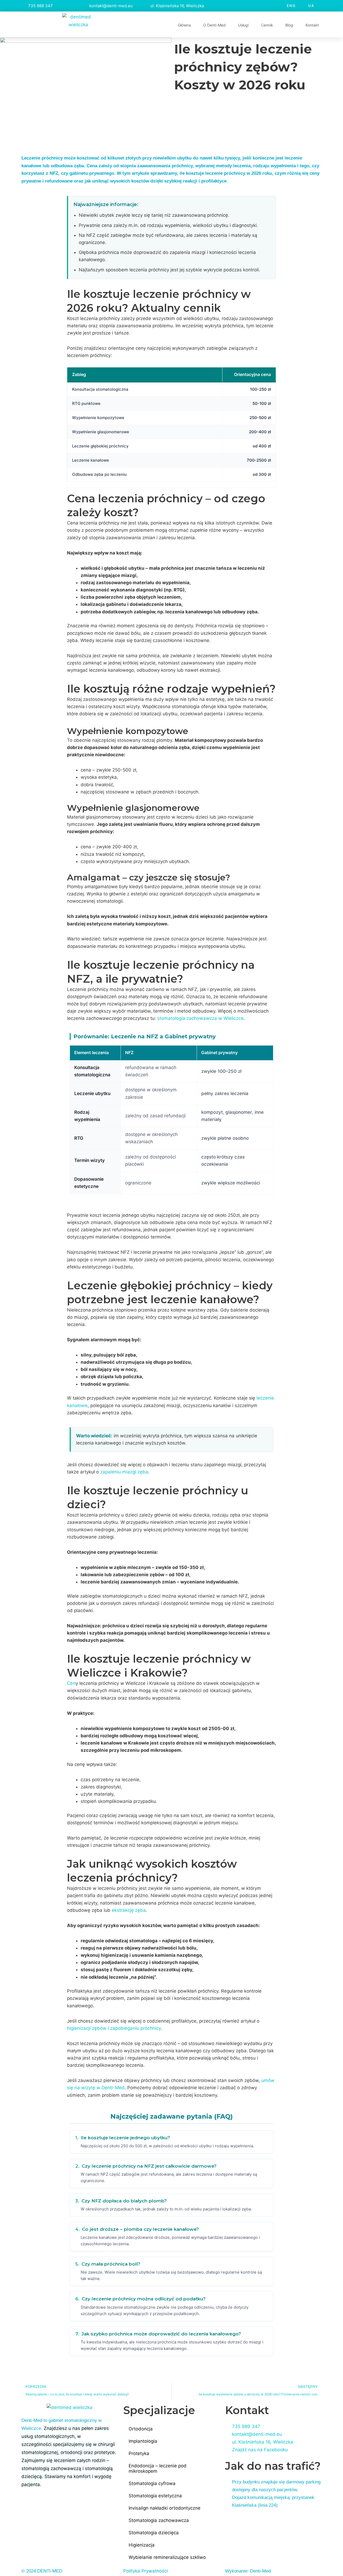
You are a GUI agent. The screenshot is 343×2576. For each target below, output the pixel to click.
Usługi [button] (243, 25)
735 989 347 (40, 6)
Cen (71, 1683)
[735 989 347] (21, 6)
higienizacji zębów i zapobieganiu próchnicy (114, 2028)
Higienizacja (142, 2545)
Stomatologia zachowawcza (159, 2520)
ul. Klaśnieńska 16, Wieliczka (177, 6)
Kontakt (312, 25)
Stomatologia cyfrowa (152, 2483)
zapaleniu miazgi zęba (124, 1472)
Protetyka (139, 2453)
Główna (184, 25)
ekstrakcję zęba (129, 1910)
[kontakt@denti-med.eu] (83, 6)
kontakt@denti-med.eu (111, 6)
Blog (289, 25)
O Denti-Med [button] (214, 25)
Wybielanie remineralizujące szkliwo (167, 2557)
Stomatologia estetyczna (155, 2496)
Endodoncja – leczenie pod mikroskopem (158, 2468)
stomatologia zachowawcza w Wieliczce (200, 1018)
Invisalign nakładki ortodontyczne (165, 2508)
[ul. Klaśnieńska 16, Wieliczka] (144, 6)
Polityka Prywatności (146, 2571)
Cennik (267, 25)
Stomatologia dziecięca (154, 2533)
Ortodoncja (141, 2429)
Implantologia (143, 2441)
